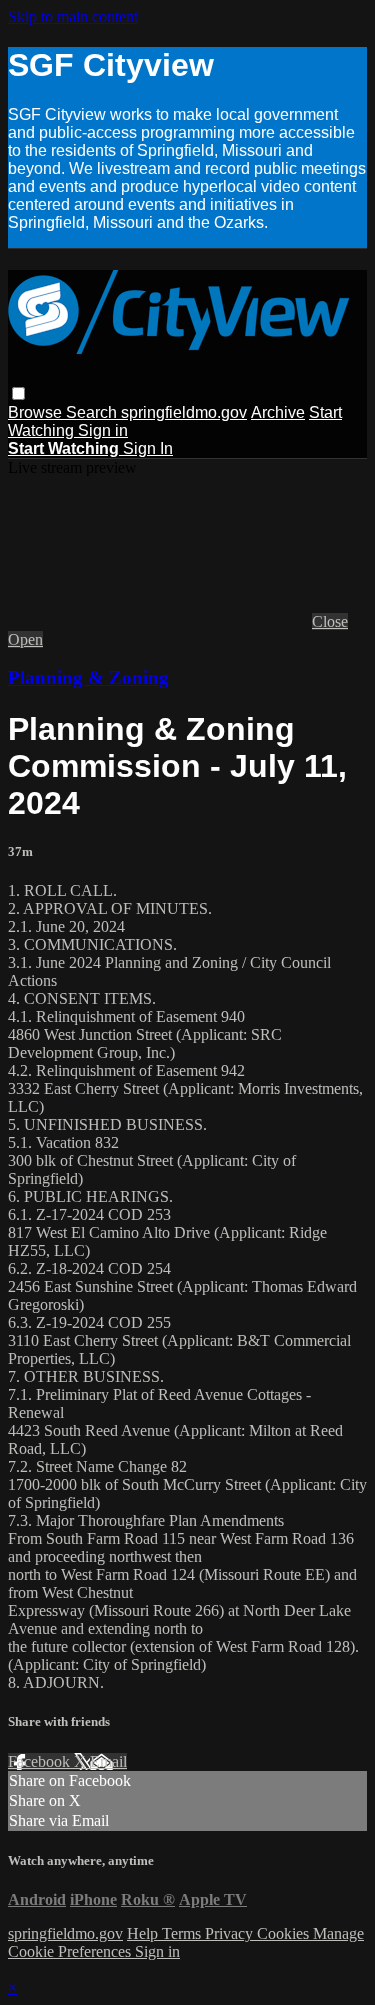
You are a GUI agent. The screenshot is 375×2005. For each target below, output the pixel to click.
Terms (183, 1933)
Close (330, 621)
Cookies (285, 1933)
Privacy (231, 1933)
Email (108, 1761)
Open (25, 639)
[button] (18, 393)
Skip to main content (73, 16)
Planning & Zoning (88, 677)
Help (144, 1933)
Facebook (41, 1761)
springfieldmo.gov (184, 412)
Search (93, 412)
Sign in (103, 430)
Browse (37, 412)
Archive (278, 412)
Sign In (148, 448)
